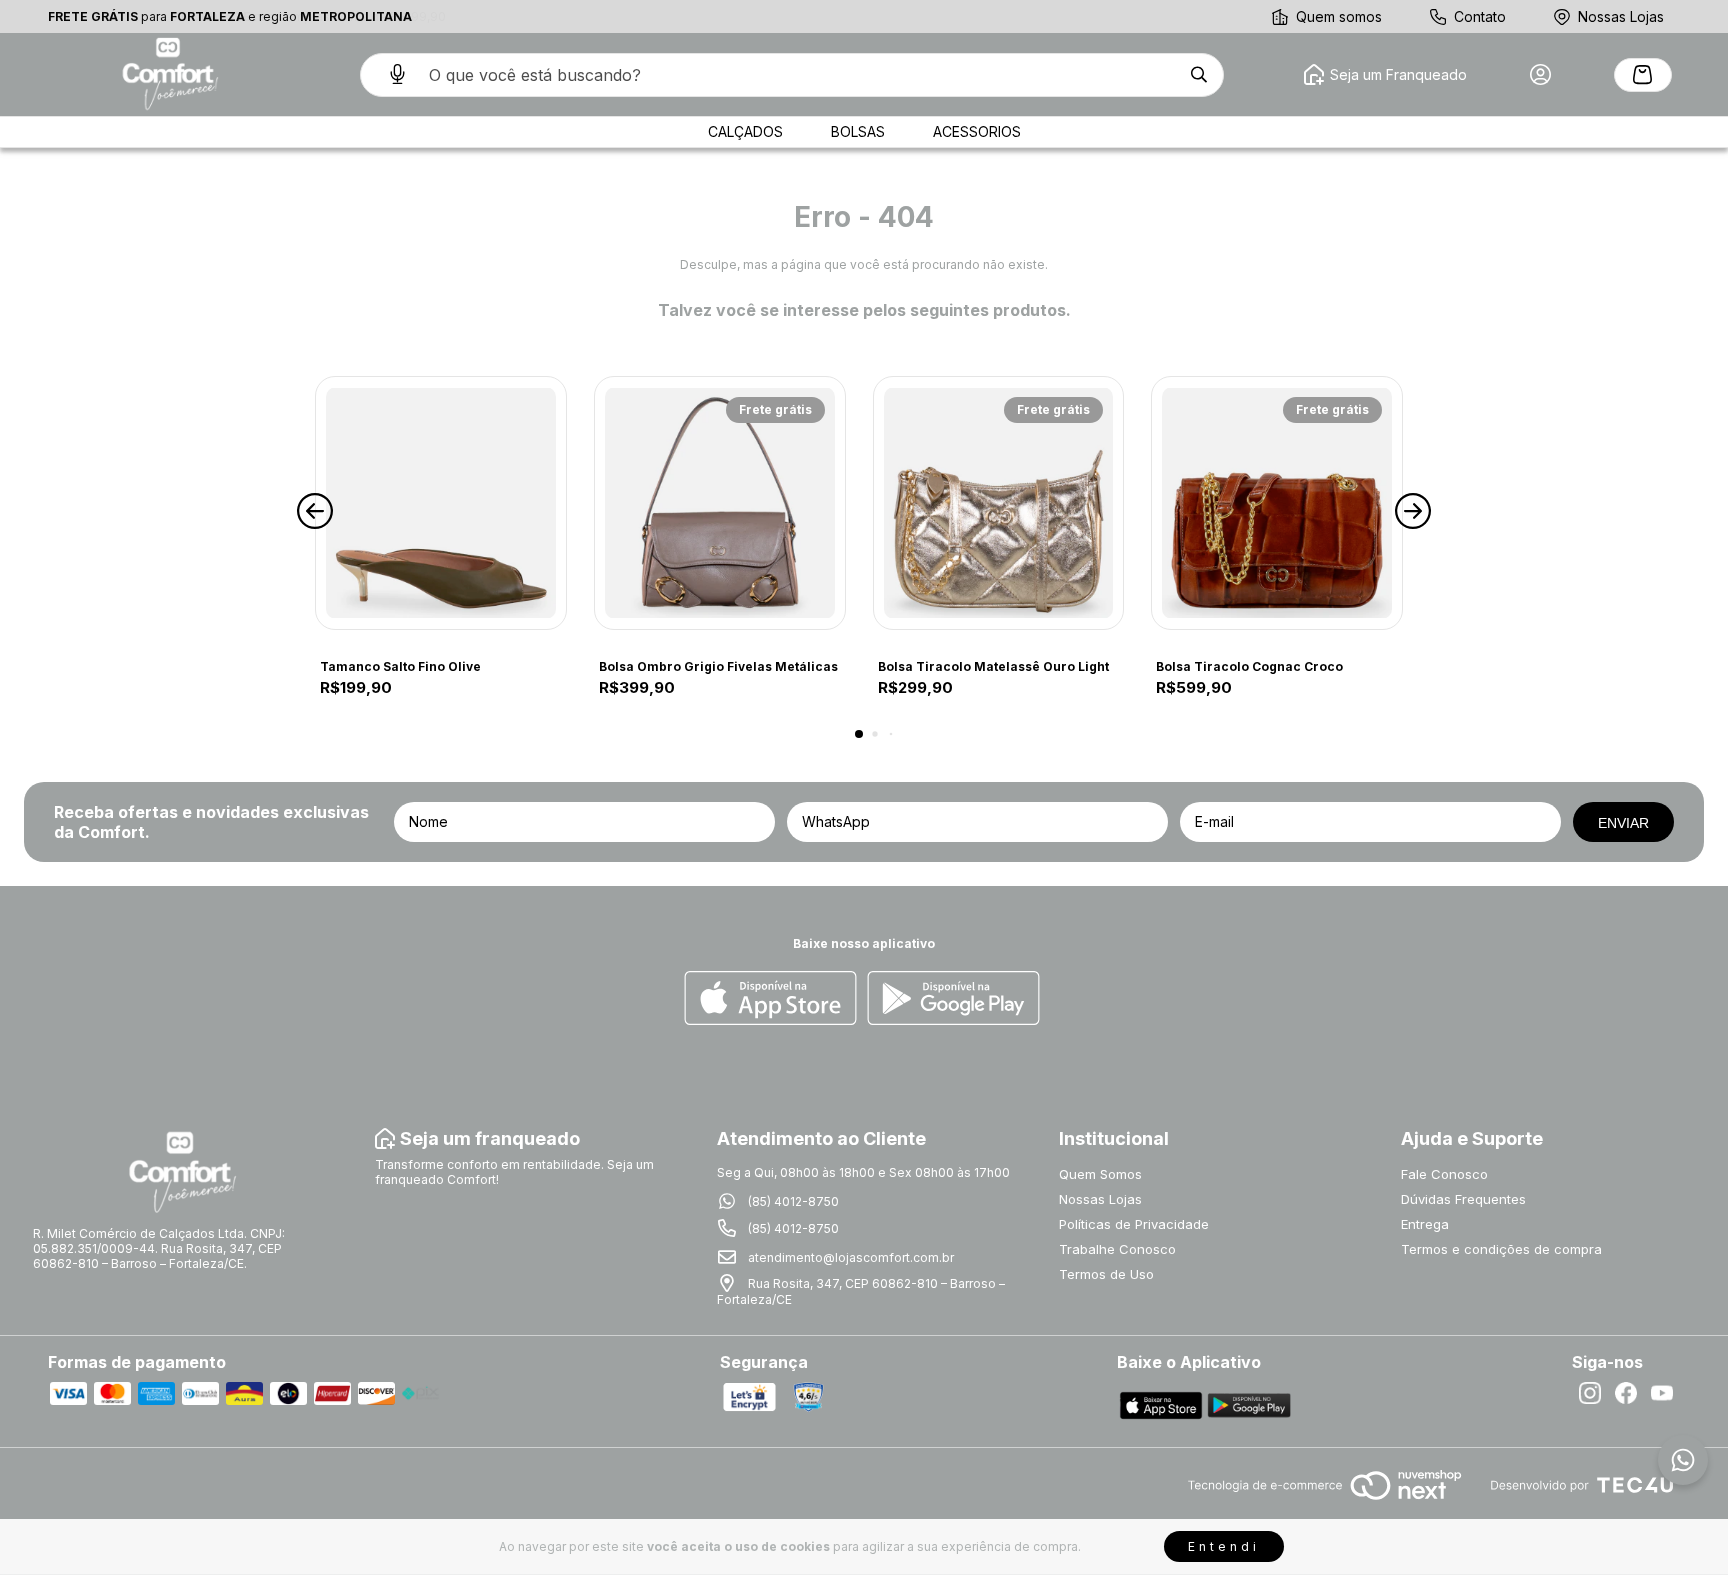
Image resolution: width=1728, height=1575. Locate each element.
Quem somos (1339, 16)
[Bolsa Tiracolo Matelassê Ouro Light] (999, 503)
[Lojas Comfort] (168, 74)
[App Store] (770, 999)
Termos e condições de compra (1501, 1249)
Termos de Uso (1106, 1274)
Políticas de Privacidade (1134, 1224)
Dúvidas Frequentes (1463, 1199)
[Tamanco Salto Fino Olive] (441, 503)
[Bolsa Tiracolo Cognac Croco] (1277, 503)
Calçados (745, 131)
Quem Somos (1100, 1174)
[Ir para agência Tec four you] (1581, 1486)
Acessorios (977, 131)
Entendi (1224, 1546)
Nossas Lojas (1621, 16)
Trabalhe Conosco (1117, 1249)
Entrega (1425, 1224)
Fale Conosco (1444, 1174)
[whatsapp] (1683, 1460)
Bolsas (858, 131)
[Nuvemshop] (1324, 1501)
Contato (1480, 16)
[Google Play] (953, 999)
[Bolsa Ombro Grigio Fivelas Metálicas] (720, 503)
